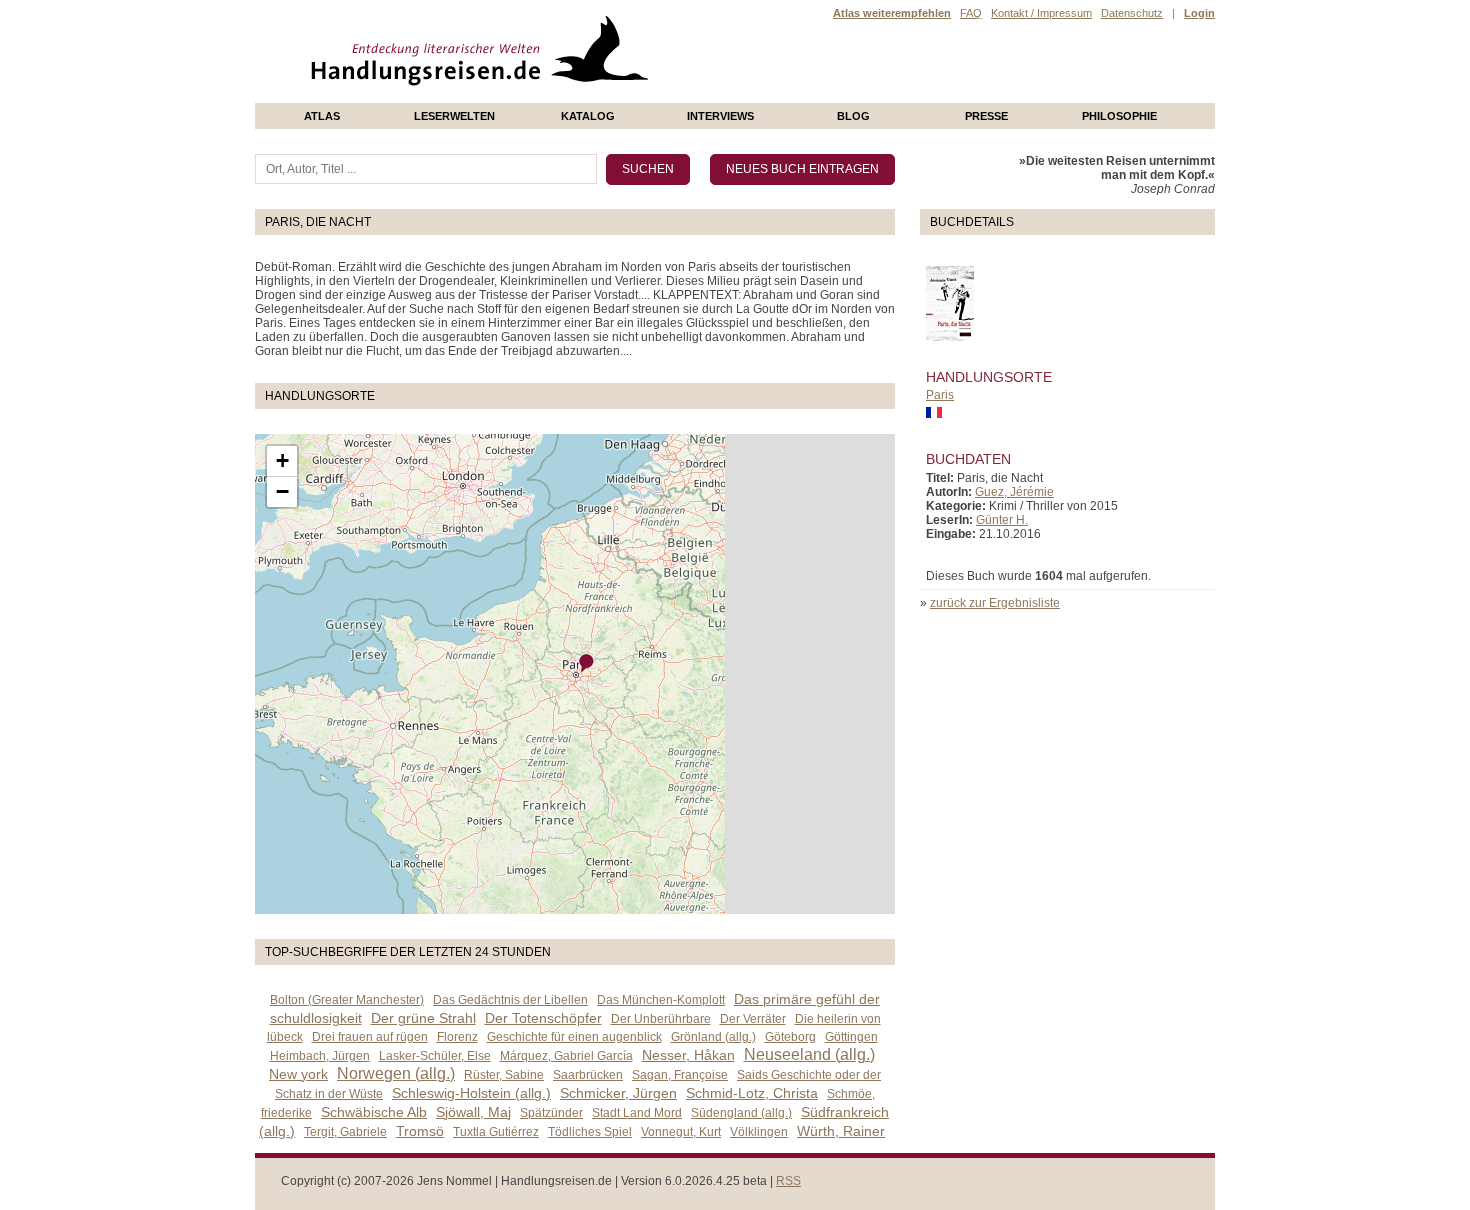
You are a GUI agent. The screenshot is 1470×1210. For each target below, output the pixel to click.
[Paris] (587, 663)
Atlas (322, 116)
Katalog (588, 116)
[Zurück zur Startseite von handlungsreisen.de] (625, 96)
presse (986, 116)
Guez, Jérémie (1014, 492)
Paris (940, 395)
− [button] (282, 491)
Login (1199, 13)
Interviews (720, 116)
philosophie (1119, 116)
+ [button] (282, 460)
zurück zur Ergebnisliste (995, 603)
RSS (788, 1181)
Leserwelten (454, 116)
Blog (853, 116)
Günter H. (1002, 520)
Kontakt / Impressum (1041, 13)
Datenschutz (1132, 13)
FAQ (971, 13)
